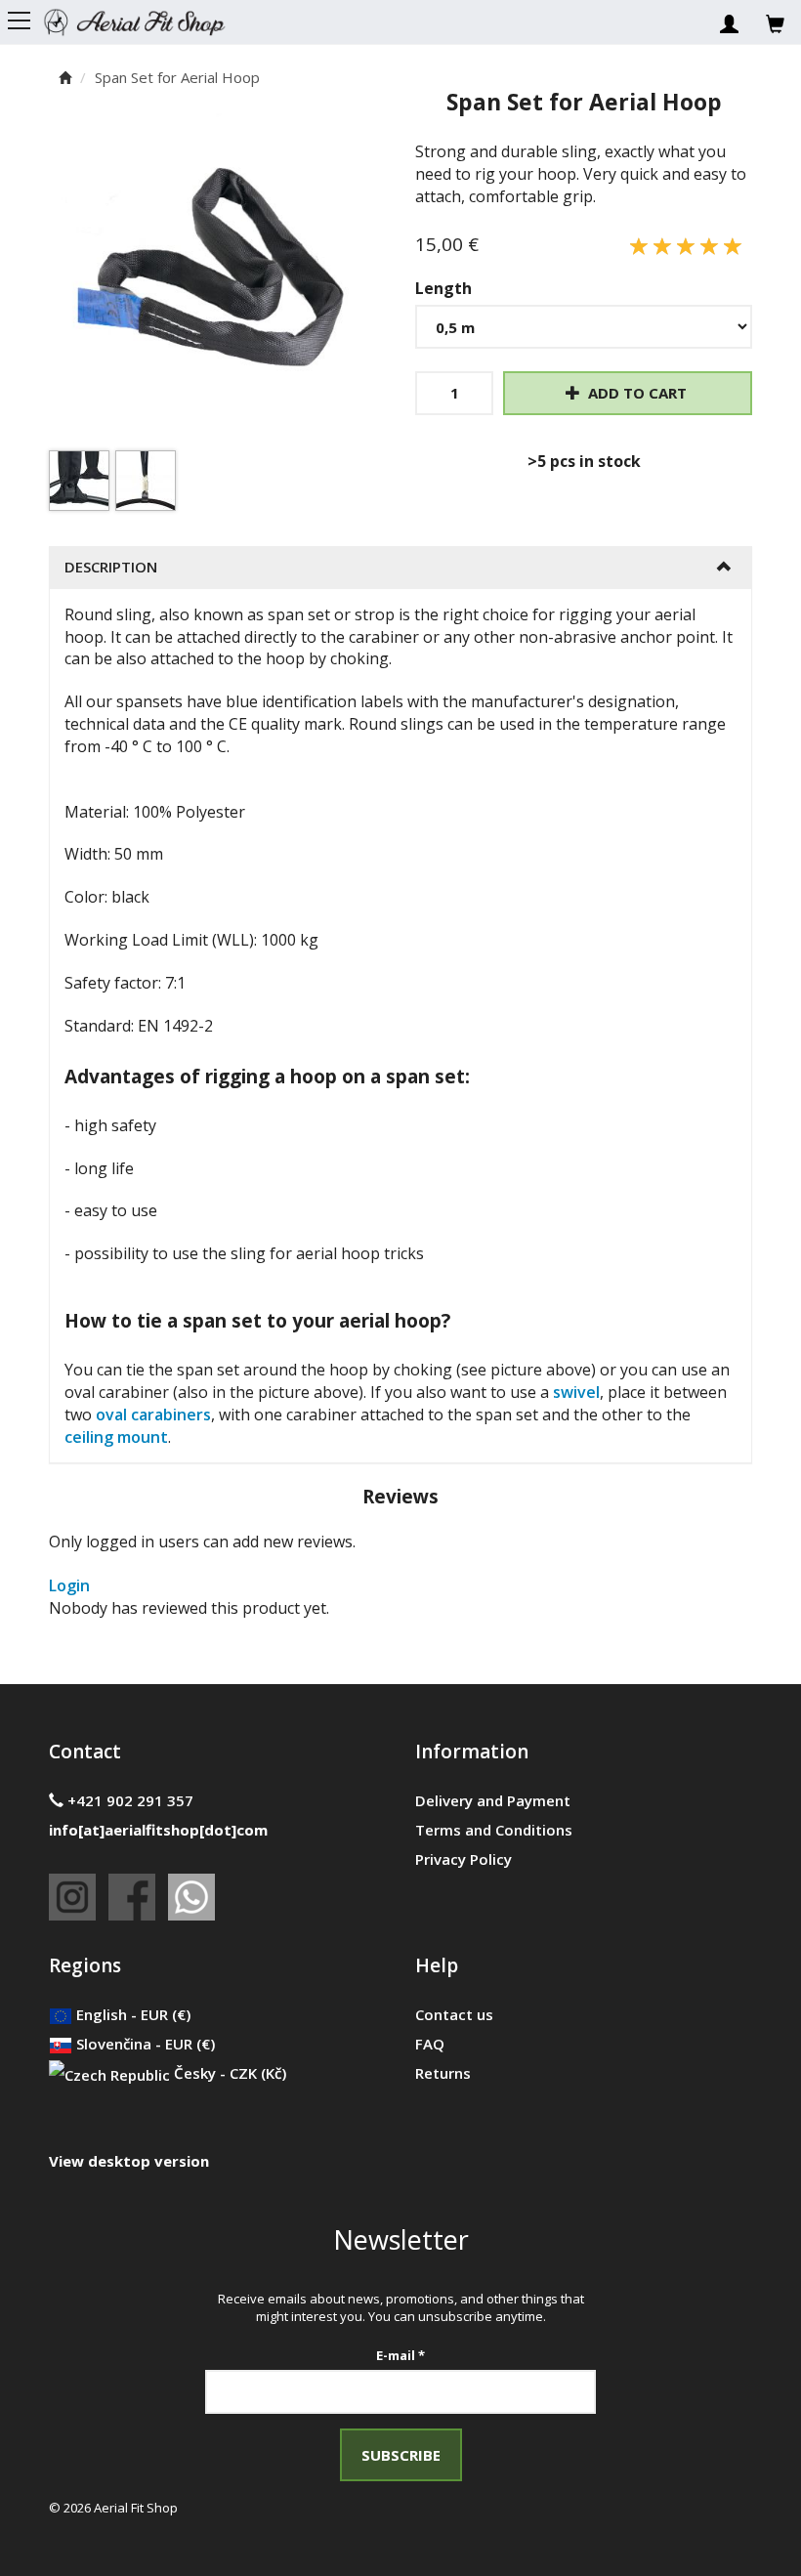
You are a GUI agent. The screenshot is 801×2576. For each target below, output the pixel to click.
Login (69, 1585)
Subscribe (401, 2455)
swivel (576, 1392)
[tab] (400, 567)
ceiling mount (116, 1437)
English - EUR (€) (131, 2014)
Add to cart (635, 393)
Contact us (454, 2014)
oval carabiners (153, 1415)
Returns (443, 2073)
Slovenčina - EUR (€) (144, 2044)
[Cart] (775, 19)
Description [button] (111, 567)
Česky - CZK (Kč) (228, 2073)
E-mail (400, 2355)
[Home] (148, 19)
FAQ (430, 2044)
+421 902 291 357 (128, 1800)
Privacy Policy (464, 1859)
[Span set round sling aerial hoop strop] (217, 282)
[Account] (729, 19)
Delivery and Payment (493, 1800)
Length (443, 288)
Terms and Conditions (494, 1830)
